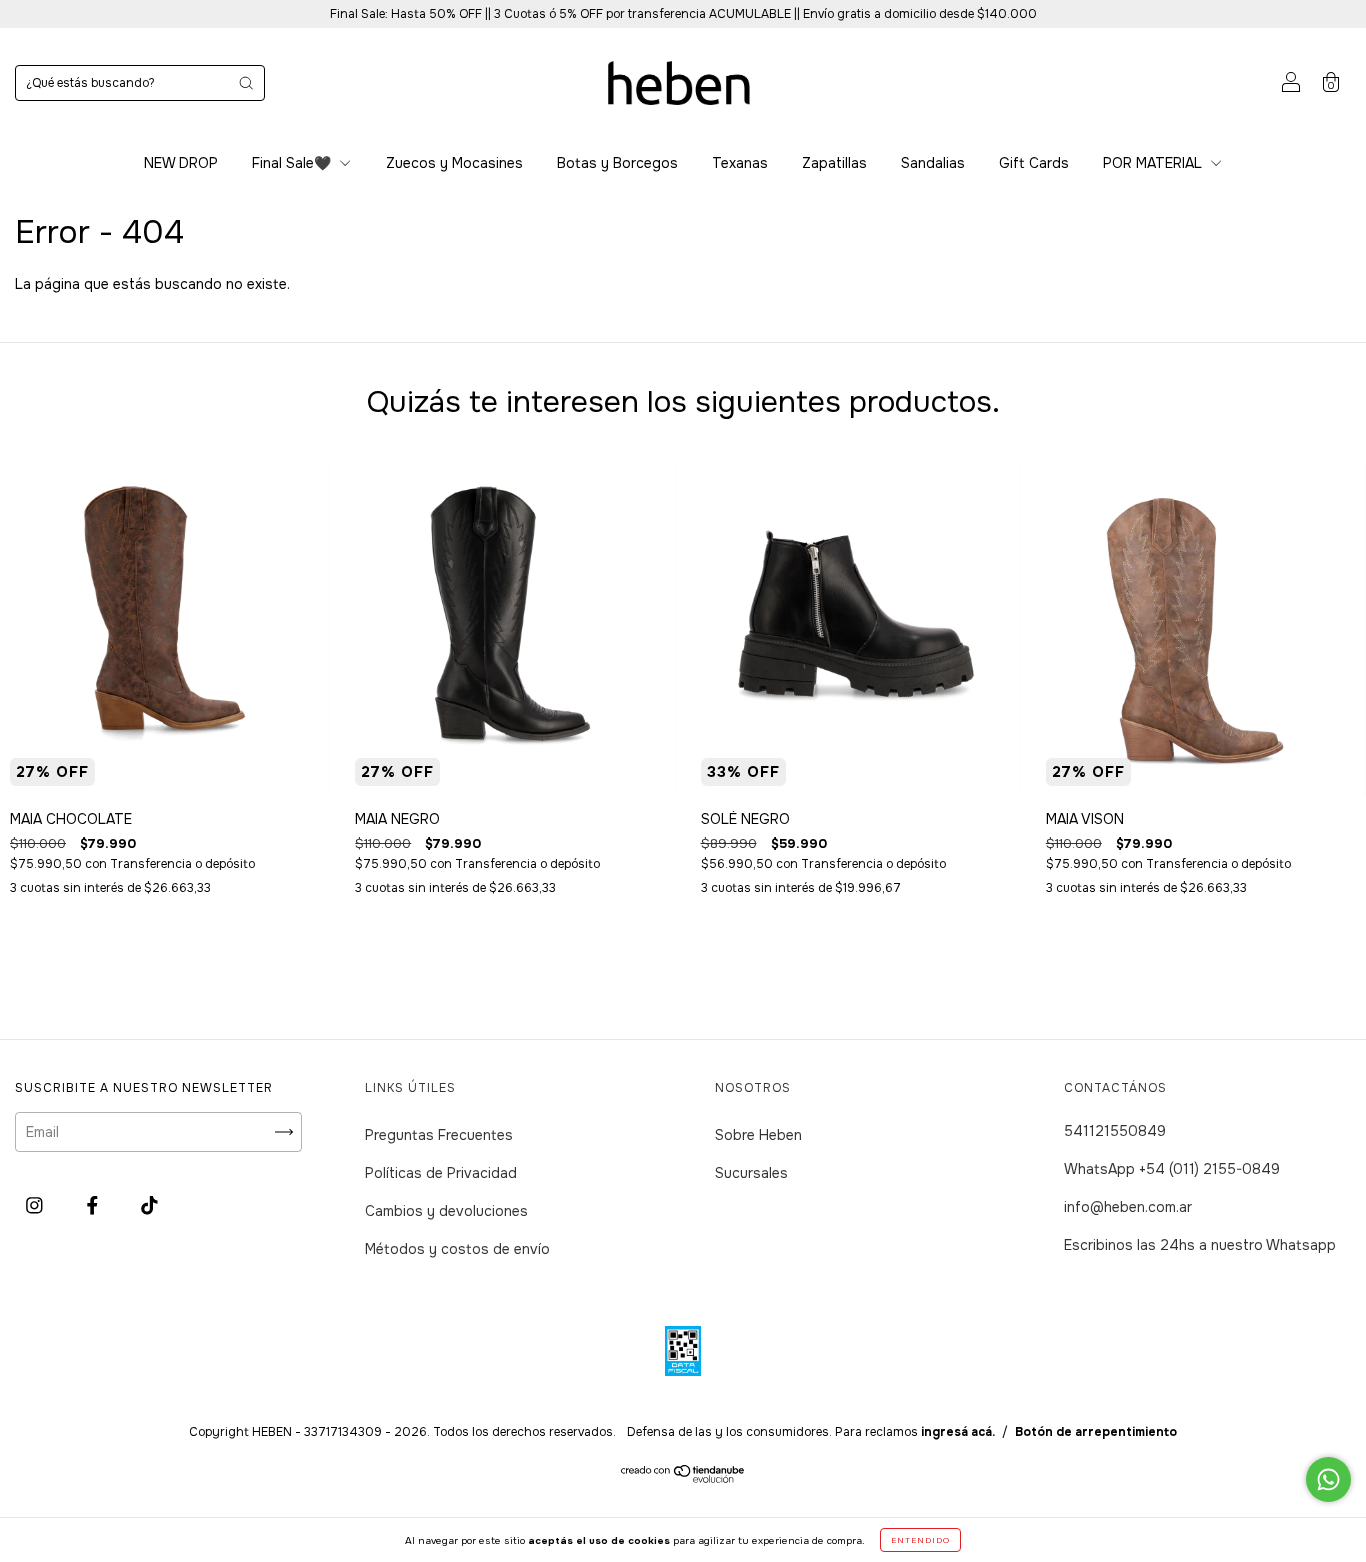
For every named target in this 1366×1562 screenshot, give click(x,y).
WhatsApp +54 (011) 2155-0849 (1172, 1169)
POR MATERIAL (1154, 163)
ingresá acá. (958, 1432)
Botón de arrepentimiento (1096, 1432)
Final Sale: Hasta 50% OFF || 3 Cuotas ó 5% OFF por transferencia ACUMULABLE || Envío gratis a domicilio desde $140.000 (683, 14)
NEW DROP (181, 163)
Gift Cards (1034, 163)
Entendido (920, 1540)
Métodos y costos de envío (457, 1249)
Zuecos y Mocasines (454, 163)
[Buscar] (246, 83)
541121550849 (1115, 1131)
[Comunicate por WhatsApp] (1328, 1479)
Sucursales (751, 1173)
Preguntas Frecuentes (439, 1135)
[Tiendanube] (683, 1478)
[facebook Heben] (94, 1205)
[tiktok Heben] (149, 1205)
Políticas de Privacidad (441, 1173)
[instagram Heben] (36, 1205)
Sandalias (933, 163)
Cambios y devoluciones (446, 1211)
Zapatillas (834, 163)
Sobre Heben (758, 1135)
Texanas (740, 163)
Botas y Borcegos (617, 163)
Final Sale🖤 (293, 163)
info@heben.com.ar (1128, 1207)
